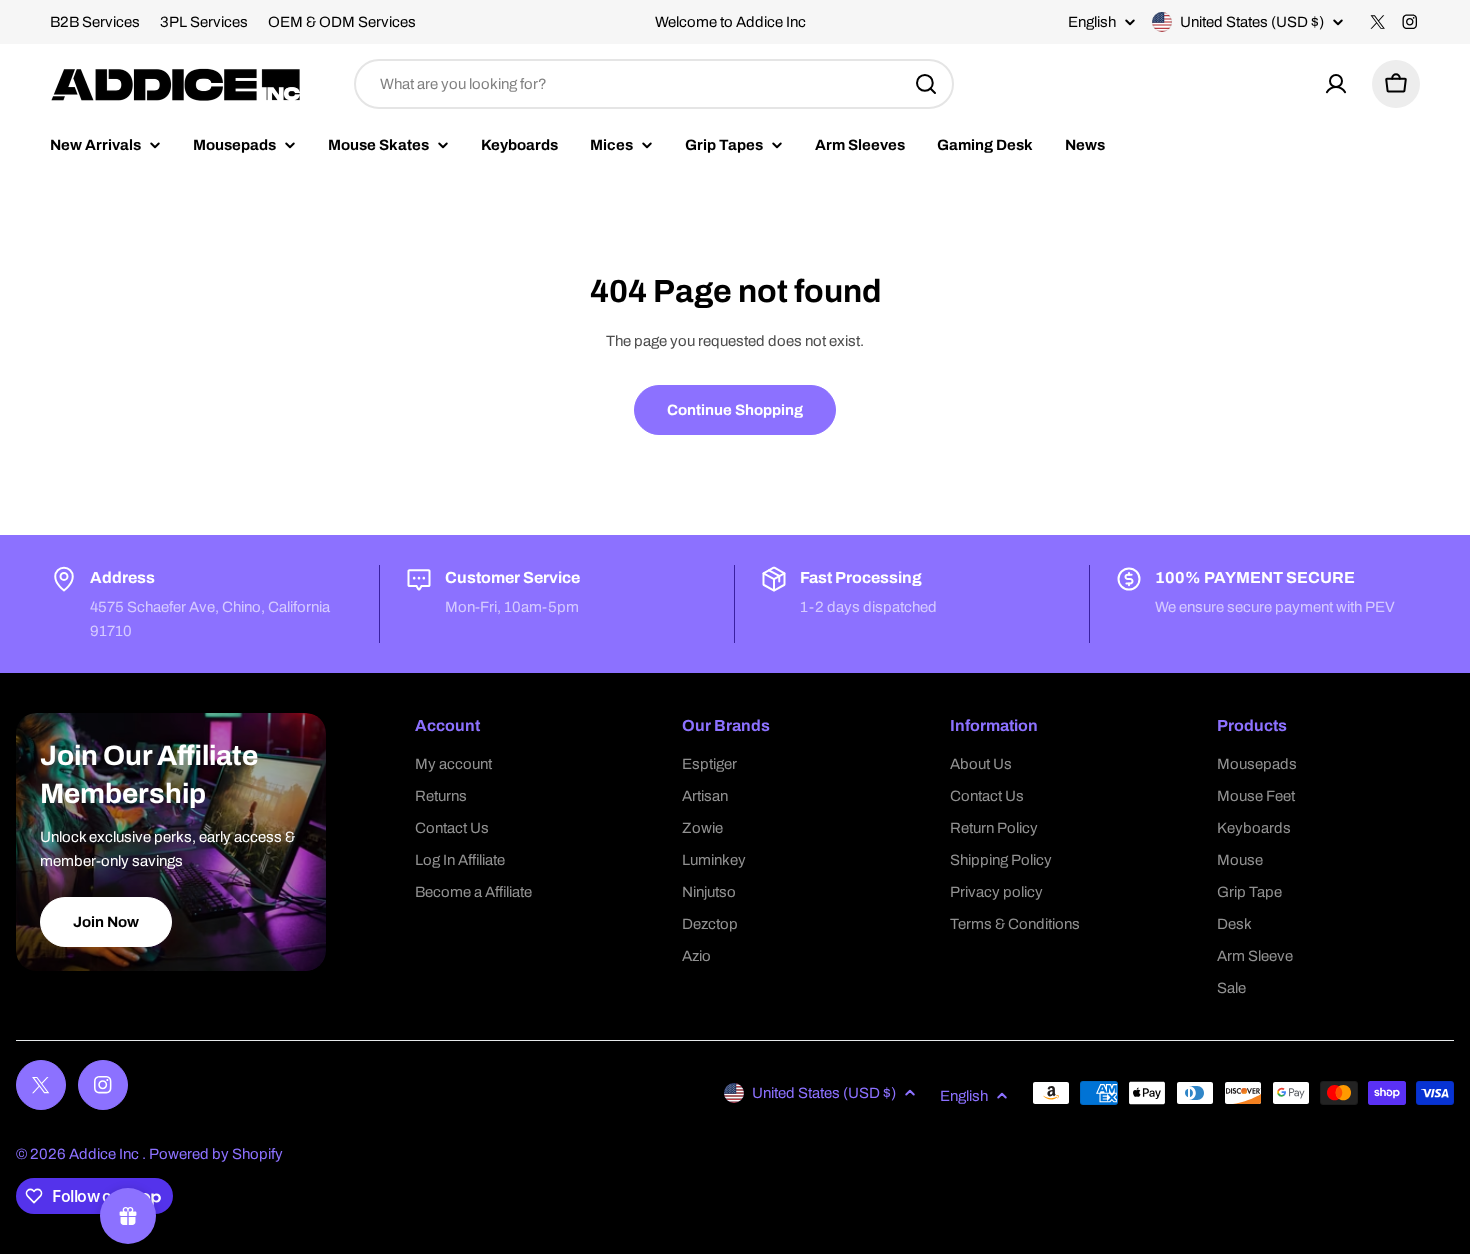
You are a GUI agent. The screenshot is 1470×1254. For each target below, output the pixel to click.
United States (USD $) (1252, 22)
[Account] (1336, 84)
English (1092, 22)
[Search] (926, 84)
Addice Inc (105, 1154)
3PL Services (204, 22)
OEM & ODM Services (342, 22)
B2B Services (95, 22)
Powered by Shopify (216, 1154)
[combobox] (654, 84)
